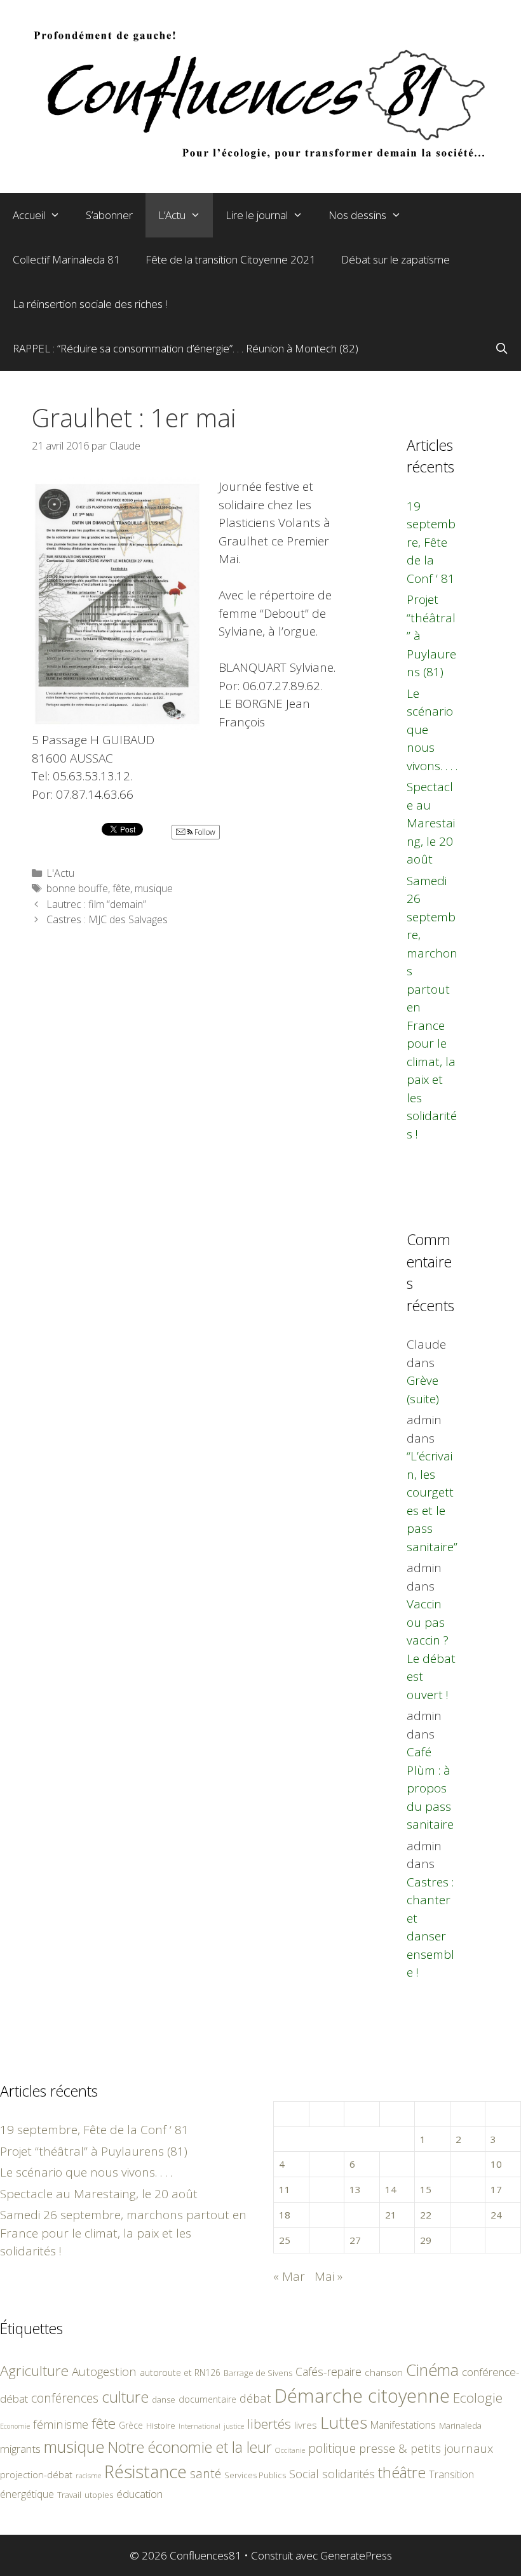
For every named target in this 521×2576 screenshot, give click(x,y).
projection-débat (36, 2474)
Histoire (161, 2426)
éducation (139, 2494)
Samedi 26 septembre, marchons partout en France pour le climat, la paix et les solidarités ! (123, 2233)
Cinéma (432, 2370)
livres (306, 2425)
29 (426, 2240)
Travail (69, 2495)
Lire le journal (257, 215)
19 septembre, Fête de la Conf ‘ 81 (431, 542)
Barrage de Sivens (258, 2373)
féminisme (61, 2424)
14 (391, 2189)
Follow (204, 832)
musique (154, 888)
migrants (20, 2448)
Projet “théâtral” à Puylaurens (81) (94, 2151)
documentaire (207, 2399)
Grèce (131, 2425)
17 (496, 2189)
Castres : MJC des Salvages (107, 919)
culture (125, 2397)
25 (285, 2240)
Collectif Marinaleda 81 (66, 259)
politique (332, 2448)
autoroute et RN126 (180, 2372)
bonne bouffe (77, 888)
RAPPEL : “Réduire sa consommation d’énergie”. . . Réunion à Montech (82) (186, 348)
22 (426, 2215)
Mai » (328, 2276)
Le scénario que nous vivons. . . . (86, 2172)
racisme (88, 2475)
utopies (99, 2495)
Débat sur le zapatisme (396, 259)
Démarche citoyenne (362, 2396)
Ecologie (478, 2398)
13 (355, 2189)
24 (496, 2215)
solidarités (348, 2474)
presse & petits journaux (426, 2448)
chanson (384, 2372)
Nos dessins (357, 215)
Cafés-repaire (328, 2372)
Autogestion (104, 2371)
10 (496, 2164)
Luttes (344, 2422)
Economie (15, 2426)
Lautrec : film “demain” (96, 904)
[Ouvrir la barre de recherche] (501, 349)
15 (426, 2189)
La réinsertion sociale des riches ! (90, 304)
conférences (65, 2398)
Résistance (145, 2472)
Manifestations (403, 2425)
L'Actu (60, 873)
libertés (269, 2424)
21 (391, 2215)
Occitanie (290, 2450)
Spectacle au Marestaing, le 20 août (431, 823)
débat (255, 2398)
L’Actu (172, 215)
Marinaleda (460, 2426)
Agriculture (34, 2371)
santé (206, 2473)
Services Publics (255, 2475)
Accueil (29, 215)
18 (285, 2215)
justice (234, 2426)
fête (121, 888)
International (200, 2426)
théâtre (402, 2473)
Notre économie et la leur (190, 2447)
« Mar (289, 2276)
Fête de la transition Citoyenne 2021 (231, 259)
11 (285, 2189)
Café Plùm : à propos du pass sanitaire (430, 1788)
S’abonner (109, 215)
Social (304, 2474)
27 (355, 2240)
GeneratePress (356, 2555)
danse (164, 2399)
